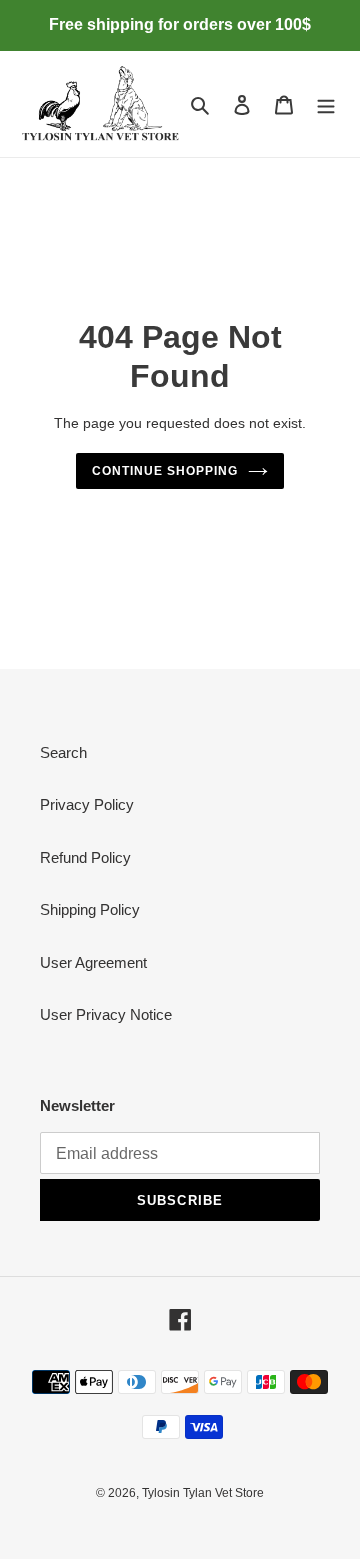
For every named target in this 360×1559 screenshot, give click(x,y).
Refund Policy (85, 857)
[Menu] (326, 104)
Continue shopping (165, 471)
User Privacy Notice (106, 1014)
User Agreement (93, 962)
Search (63, 752)
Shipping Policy (90, 909)
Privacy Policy (87, 804)
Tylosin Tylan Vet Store (203, 1493)
